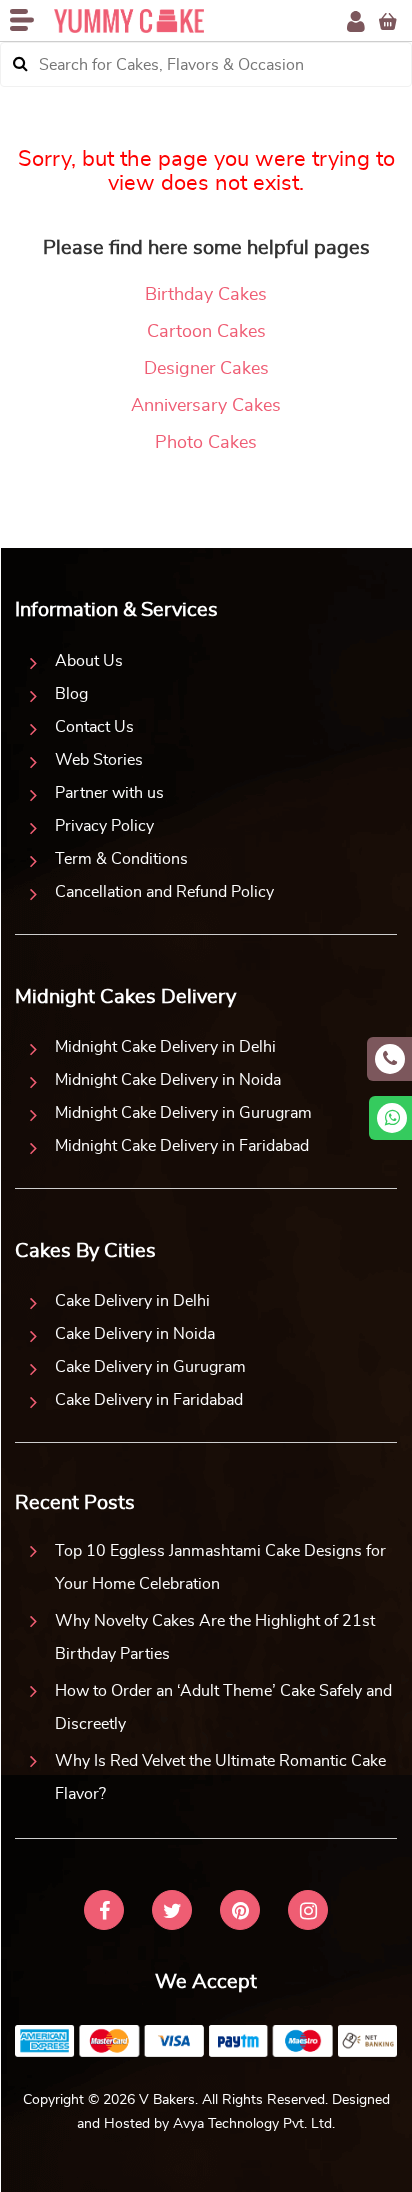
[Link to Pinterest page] (240, 1912)
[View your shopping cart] (388, 21)
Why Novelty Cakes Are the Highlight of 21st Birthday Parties (215, 1637)
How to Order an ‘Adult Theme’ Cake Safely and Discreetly (223, 1707)
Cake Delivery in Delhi (132, 1301)
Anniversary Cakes (206, 406)
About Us (89, 661)
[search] (20, 64)
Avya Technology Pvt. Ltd (252, 2124)
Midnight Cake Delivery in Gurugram (183, 1113)
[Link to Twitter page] (172, 1912)
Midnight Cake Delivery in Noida (168, 1080)
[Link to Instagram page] (308, 1912)
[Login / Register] (356, 21)
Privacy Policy (104, 826)
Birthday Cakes (206, 295)
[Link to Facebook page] (104, 1912)
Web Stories (99, 760)
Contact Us (94, 727)
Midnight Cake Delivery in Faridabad (182, 1146)
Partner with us (109, 793)
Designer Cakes (206, 369)
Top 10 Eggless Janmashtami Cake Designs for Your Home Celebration (220, 1567)
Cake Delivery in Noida (135, 1334)
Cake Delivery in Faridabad (149, 1400)
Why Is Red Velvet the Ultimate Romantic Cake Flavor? (220, 1777)
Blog (71, 694)
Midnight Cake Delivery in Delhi (165, 1047)
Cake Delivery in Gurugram (150, 1367)
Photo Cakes (206, 443)
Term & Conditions (121, 859)
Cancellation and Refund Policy (164, 892)
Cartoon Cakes (206, 332)
